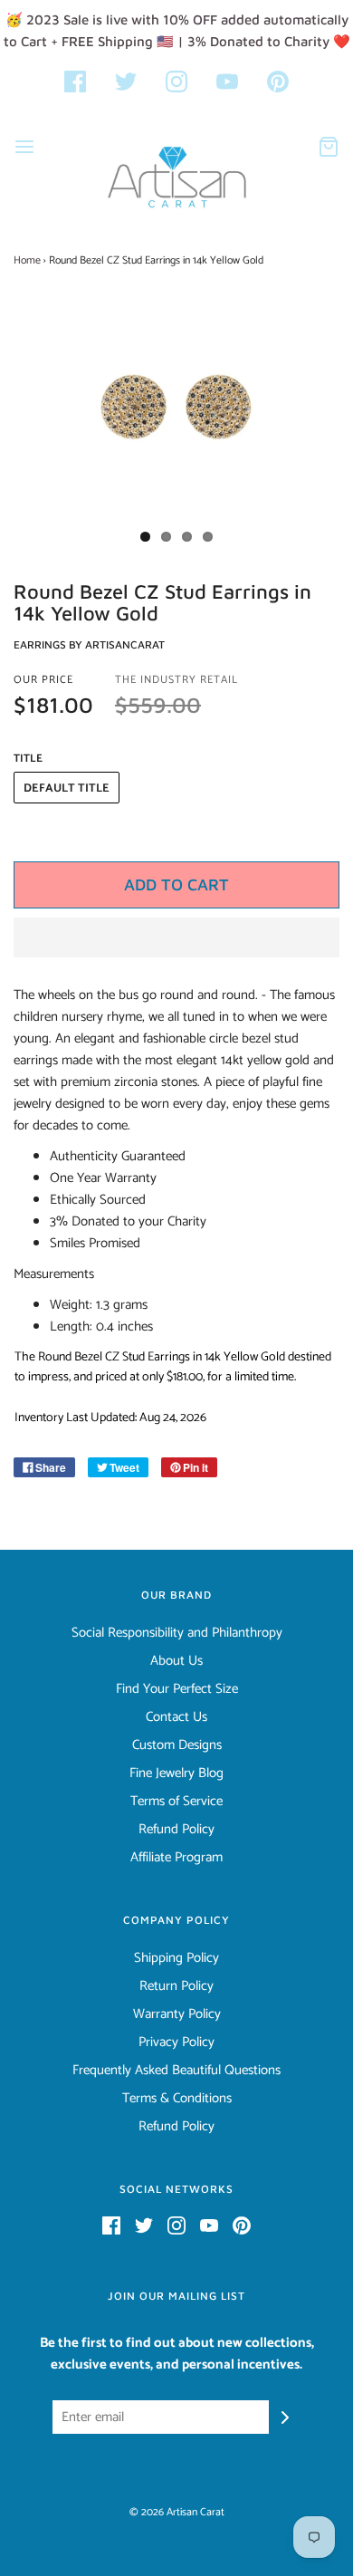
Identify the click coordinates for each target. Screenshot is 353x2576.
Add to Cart (176, 884)
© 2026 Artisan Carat (177, 2512)
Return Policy (176, 1986)
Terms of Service (176, 1802)
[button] (176, 937)
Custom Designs (177, 1745)
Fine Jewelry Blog (176, 1773)
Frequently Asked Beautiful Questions (176, 2071)
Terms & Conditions (177, 2099)
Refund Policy (176, 1830)
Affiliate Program (176, 1858)
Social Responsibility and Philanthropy (177, 1633)
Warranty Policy (177, 2014)
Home (27, 260)
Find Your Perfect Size (177, 1689)
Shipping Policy (176, 1958)
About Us (176, 1661)
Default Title (67, 788)
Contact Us (176, 1717)
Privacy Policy (176, 2043)
